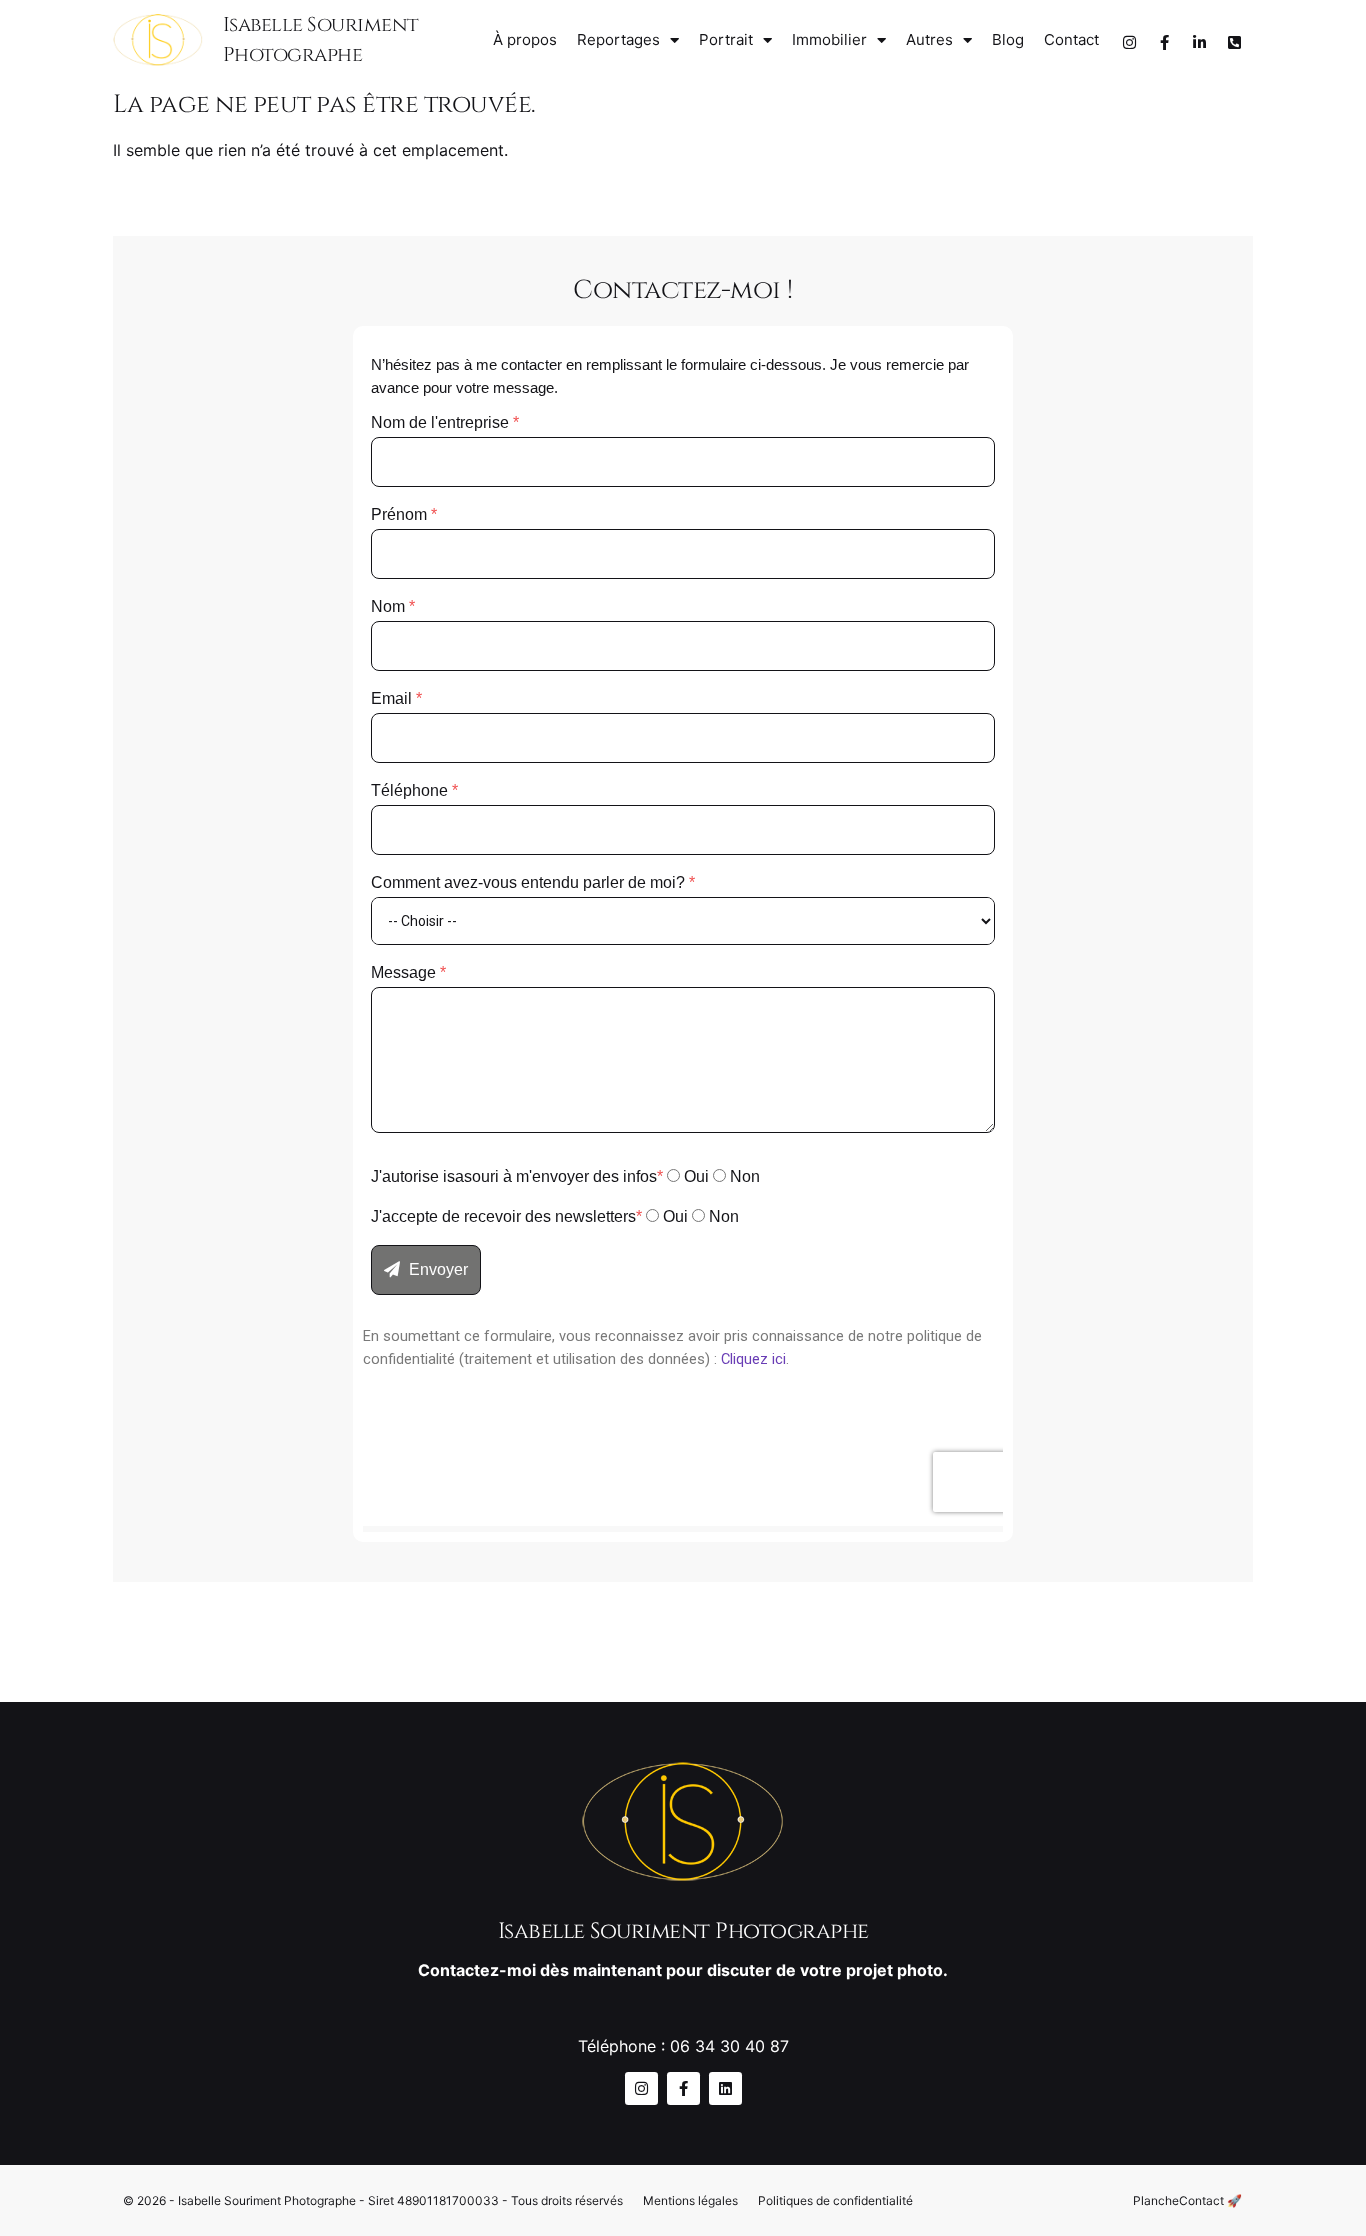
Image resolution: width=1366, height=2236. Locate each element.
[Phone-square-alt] (1234, 43)
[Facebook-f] (1164, 43)
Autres (929, 39)
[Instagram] (1129, 43)
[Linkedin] (725, 2088)
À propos (525, 39)
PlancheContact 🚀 (1187, 2200)
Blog (1008, 39)
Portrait (726, 39)
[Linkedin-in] (1199, 43)
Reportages (618, 39)
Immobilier (829, 39)
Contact (1071, 39)
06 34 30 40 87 (729, 2046)
